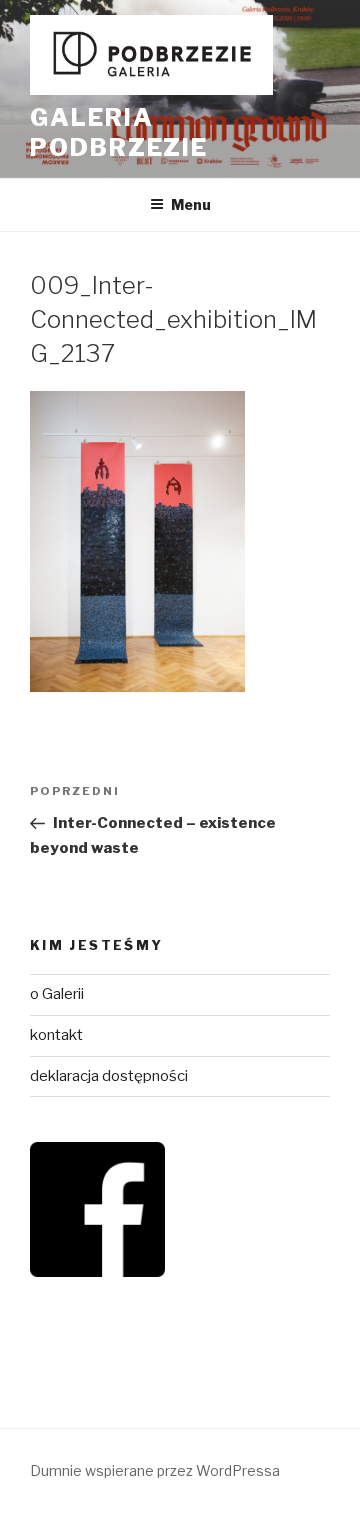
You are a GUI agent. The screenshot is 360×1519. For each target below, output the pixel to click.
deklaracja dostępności (109, 1076)
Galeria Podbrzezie (119, 132)
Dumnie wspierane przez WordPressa (155, 1470)
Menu (191, 204)
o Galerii (57, 994)
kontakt (56, 1035)
